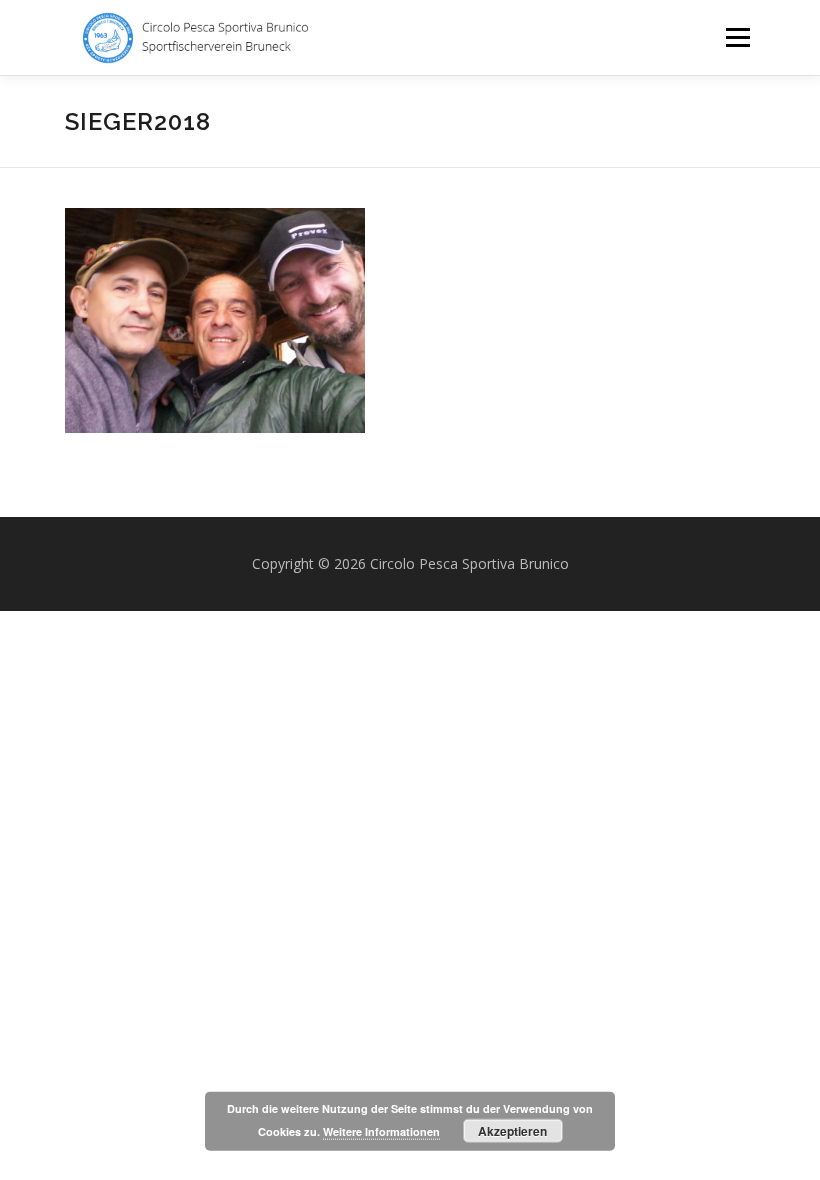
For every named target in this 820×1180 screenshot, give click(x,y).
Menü (737, 37)
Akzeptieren (512, 1131)
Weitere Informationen (381, 1131)
